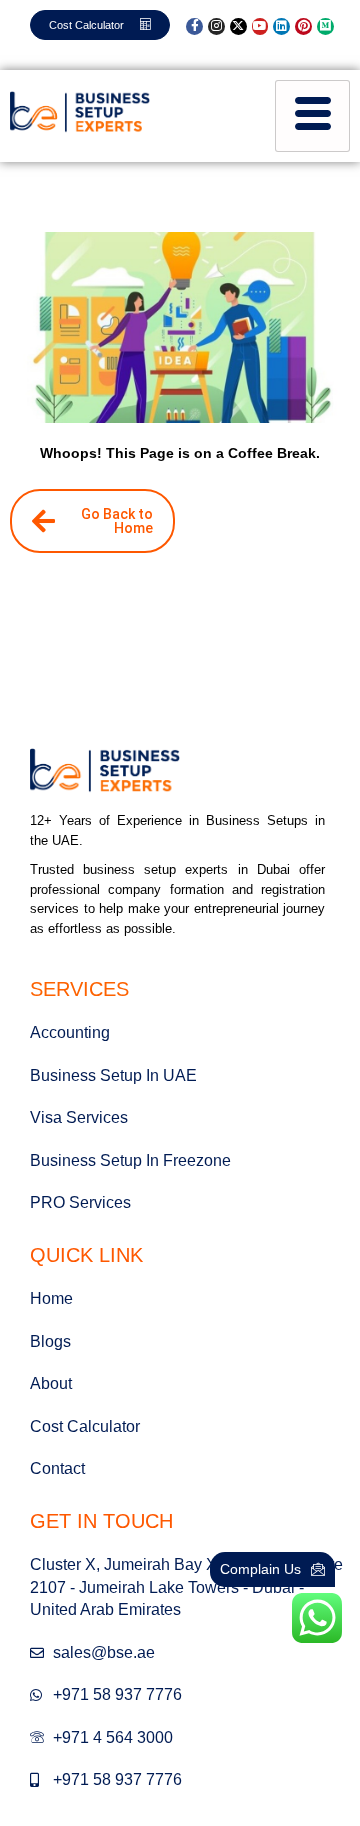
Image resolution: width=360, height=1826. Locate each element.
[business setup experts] (80, 113)
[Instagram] (216, 26)
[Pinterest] (303, 26)
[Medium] (325, 26)
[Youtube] (260, 26)
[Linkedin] (281, 26)
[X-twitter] (238, 26)
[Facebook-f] (194, 26)
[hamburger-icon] (312, 116)
